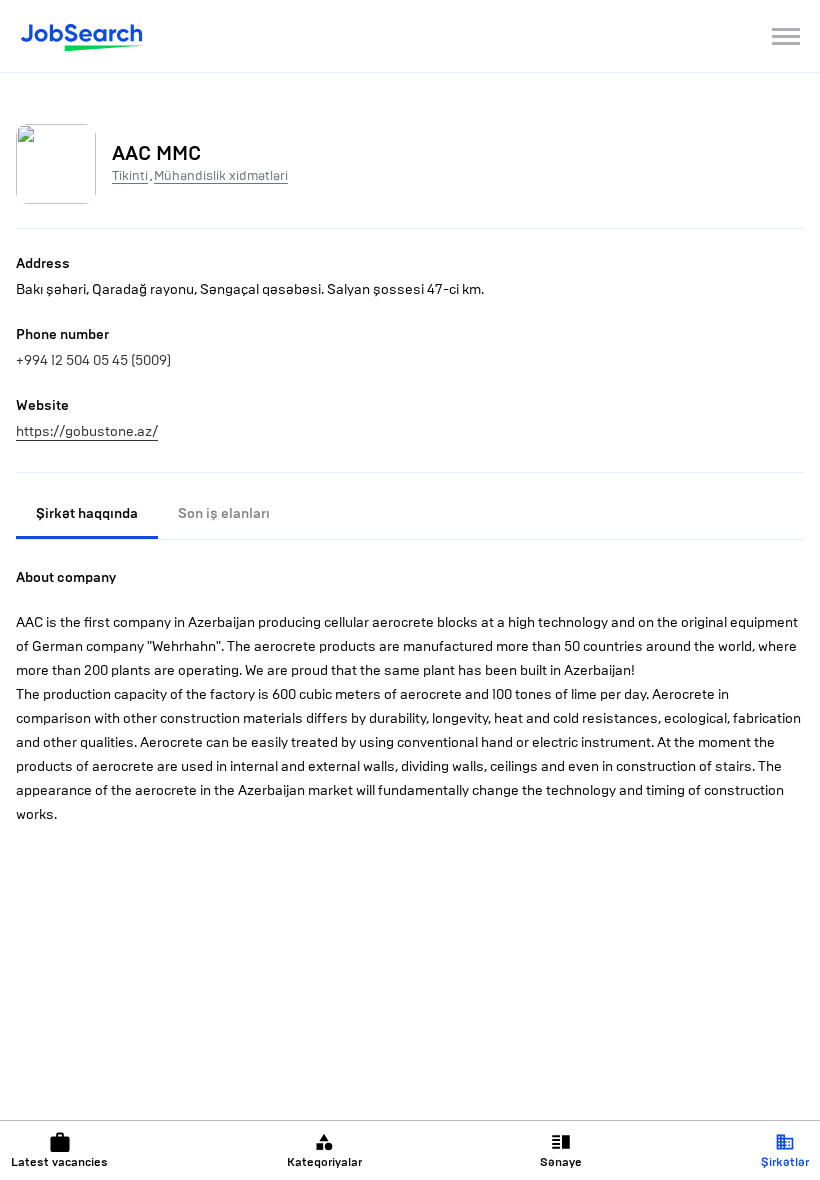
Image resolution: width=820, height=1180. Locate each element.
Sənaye (561, 1162)
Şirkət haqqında (87, 513)
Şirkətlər (785, 1162)
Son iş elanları (224, 513)
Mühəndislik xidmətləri (221, 175)
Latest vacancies (59, 1162)
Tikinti (130, 175)
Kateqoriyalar (324, 1162)
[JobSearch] (82, 36)
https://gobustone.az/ (87, 431)
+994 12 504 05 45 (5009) (93, 360)
